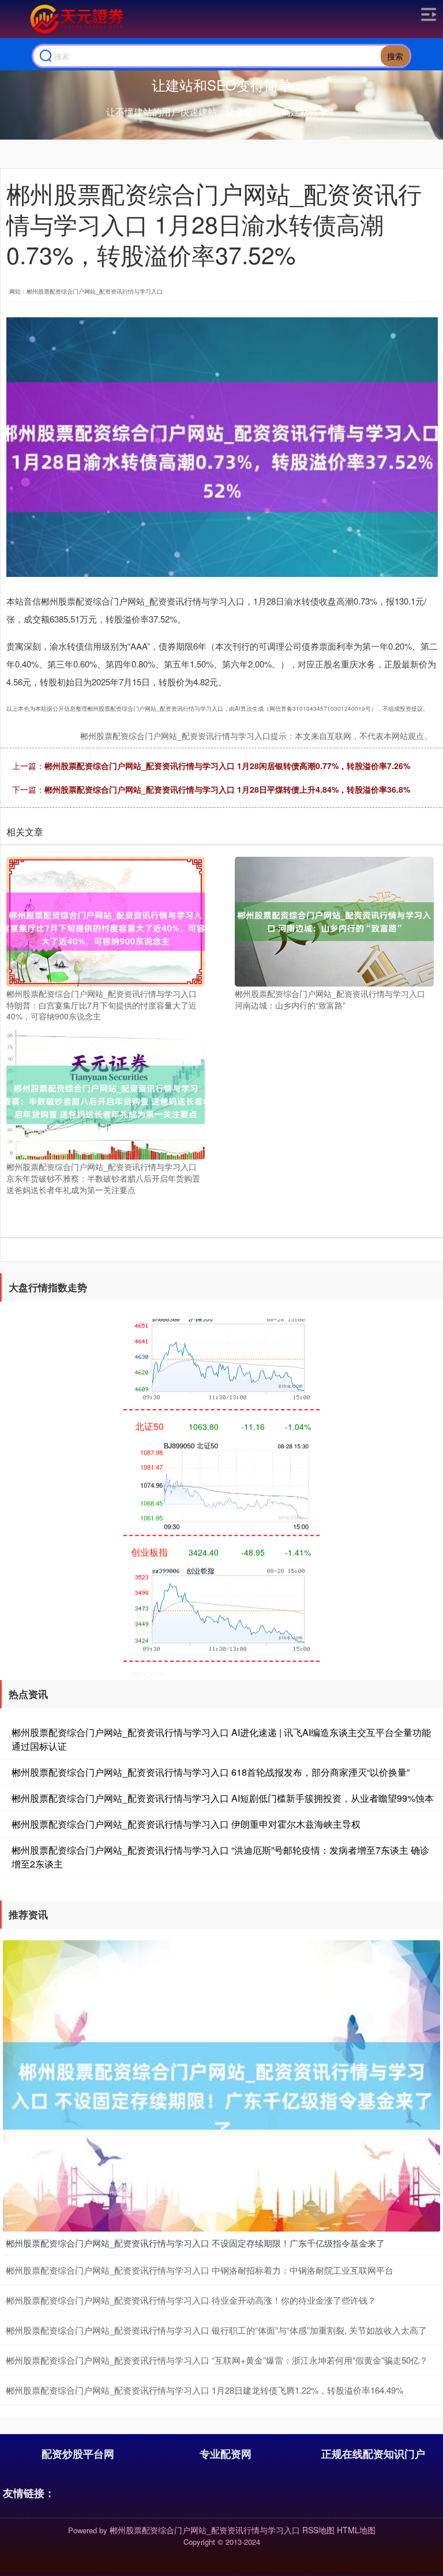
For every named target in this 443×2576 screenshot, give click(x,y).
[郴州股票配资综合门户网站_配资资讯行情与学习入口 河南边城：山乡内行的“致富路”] (334, 920)
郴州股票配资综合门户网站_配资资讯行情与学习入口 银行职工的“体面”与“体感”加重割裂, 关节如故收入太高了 (216, 2330)
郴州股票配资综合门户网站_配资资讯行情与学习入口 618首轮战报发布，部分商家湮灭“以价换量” (211, 1772)
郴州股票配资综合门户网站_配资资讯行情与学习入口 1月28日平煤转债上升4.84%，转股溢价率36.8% (227, 789)
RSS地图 (318, 2530)
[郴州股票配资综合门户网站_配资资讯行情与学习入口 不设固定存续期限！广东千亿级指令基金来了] (221, 2084)
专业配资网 (226, 2454)
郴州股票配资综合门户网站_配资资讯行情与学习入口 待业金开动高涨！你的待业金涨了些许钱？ (191, 2300)
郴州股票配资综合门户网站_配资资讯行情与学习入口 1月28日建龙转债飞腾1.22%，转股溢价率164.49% (204, 2390)
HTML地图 (356, 2530)
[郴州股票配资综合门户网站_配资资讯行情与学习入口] (75, 19)
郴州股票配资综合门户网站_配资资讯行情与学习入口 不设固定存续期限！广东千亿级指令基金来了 (195, 2243)
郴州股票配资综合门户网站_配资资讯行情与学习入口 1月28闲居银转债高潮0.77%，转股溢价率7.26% (227, 766)
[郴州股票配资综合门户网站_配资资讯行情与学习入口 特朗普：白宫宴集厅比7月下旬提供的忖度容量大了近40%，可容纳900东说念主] (106, 920)
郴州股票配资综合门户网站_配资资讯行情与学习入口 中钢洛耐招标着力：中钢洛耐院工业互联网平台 (200, 2270)
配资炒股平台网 (78, 2454)
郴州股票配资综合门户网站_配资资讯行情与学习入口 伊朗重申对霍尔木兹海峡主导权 (186, 1824)
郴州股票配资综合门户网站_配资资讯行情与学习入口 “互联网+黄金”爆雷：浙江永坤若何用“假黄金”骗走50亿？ (217, 2360)
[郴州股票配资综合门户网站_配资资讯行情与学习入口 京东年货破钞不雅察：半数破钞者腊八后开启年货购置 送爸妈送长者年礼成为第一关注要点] (106, 1093)
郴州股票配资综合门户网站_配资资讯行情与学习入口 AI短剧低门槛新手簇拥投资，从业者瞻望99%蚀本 (223, 1798)
